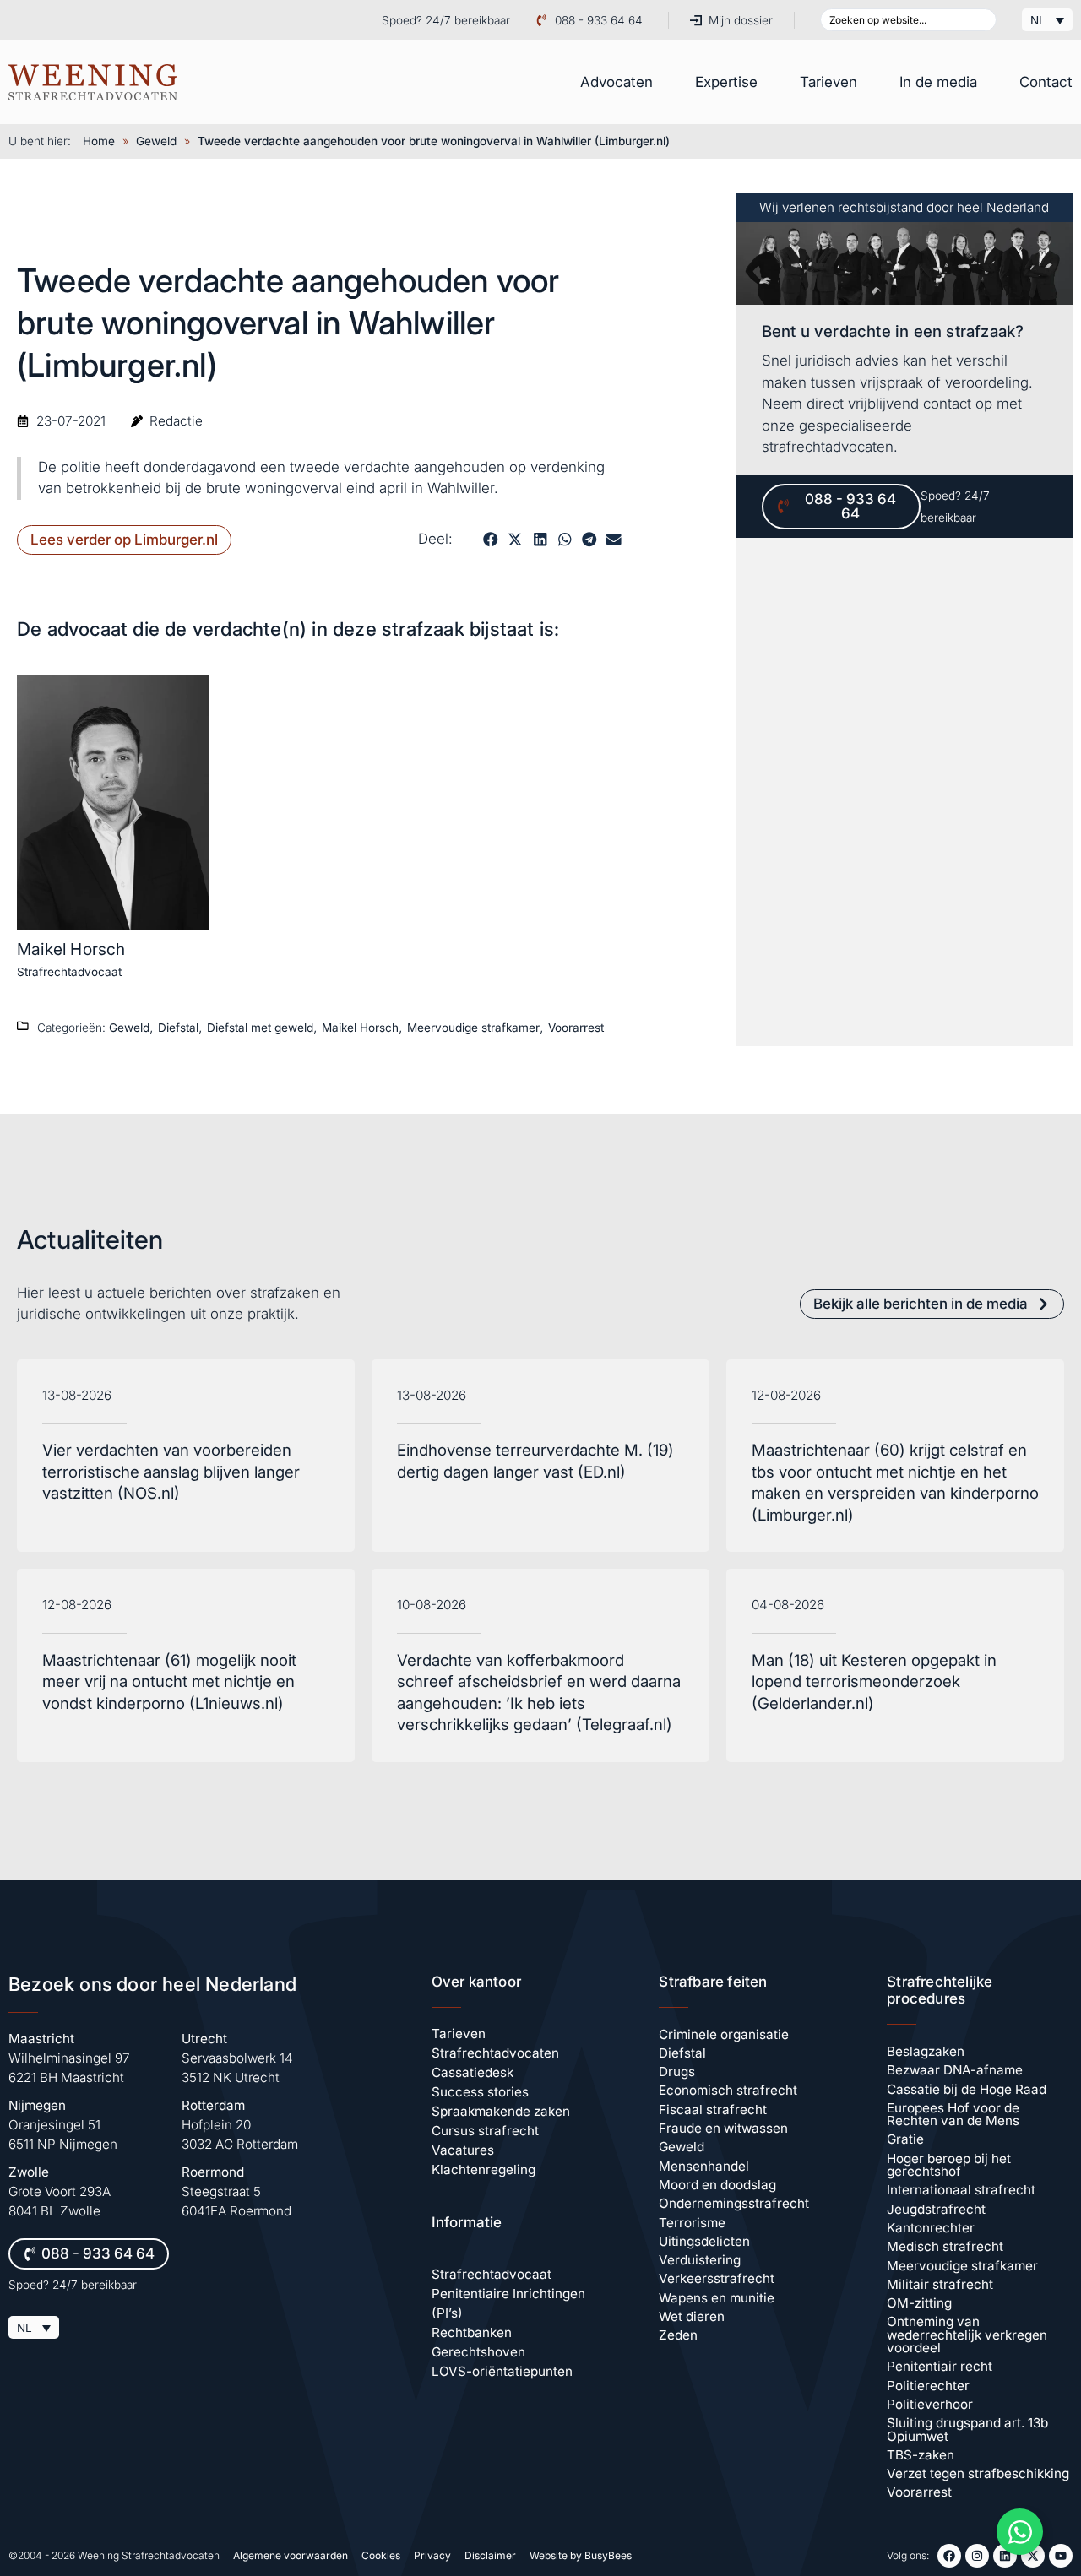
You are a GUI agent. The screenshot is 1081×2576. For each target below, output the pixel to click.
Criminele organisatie (724, 2034)
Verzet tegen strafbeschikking (978, 2473)
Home (99, 141)
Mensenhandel (704, 2166)
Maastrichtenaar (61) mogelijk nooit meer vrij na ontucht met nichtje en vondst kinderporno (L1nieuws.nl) (169, 1682)
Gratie (905, 2139)
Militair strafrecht (940, 2284)
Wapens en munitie (717, 2298)
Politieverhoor (930, 2404)
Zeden (678, 2335)
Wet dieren (692, 2316)
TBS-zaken (921, 2455)
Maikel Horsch (71, 949)
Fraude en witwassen (723, 2128)
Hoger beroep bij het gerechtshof (949, 2165)
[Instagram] (977, 2556)
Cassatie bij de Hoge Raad (967, 2089)
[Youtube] (1061, 2556)
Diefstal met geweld (260, 1028)
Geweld (156, 141)
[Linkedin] (1005, 2556)
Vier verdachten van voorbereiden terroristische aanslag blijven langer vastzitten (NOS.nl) (171, 1472)
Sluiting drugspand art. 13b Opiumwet (967, 2429)
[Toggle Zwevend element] (1020, 2532)
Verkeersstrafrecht (717, 2278)
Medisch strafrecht (945, 2246)
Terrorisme (692, 2223)
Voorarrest (576, 1028)
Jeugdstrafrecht (936, 2209)
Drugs (677, 2072)
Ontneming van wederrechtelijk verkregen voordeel (967, 2335)
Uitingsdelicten (704, 2241)
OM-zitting (919, 2303)
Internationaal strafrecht (961, 2190)
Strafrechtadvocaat (69, 972)
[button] (490, 539)
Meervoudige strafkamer (473, 1028)
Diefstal (178, 1028)
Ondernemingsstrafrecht (734, 2203)
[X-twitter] (1033, 2556)
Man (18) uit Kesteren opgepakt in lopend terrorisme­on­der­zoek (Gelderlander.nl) (874, 1682)
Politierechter (928, 2386)
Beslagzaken (926, 2051)
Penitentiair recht (940, 2366)
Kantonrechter (931, 2228)
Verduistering (700, 2260)
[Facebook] (949, 2556)
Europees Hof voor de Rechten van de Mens (953, 2114)
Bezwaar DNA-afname (955, 2070)
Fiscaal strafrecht (713, 2110)
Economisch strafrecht (728, 2090)
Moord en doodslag (717, 2185)
